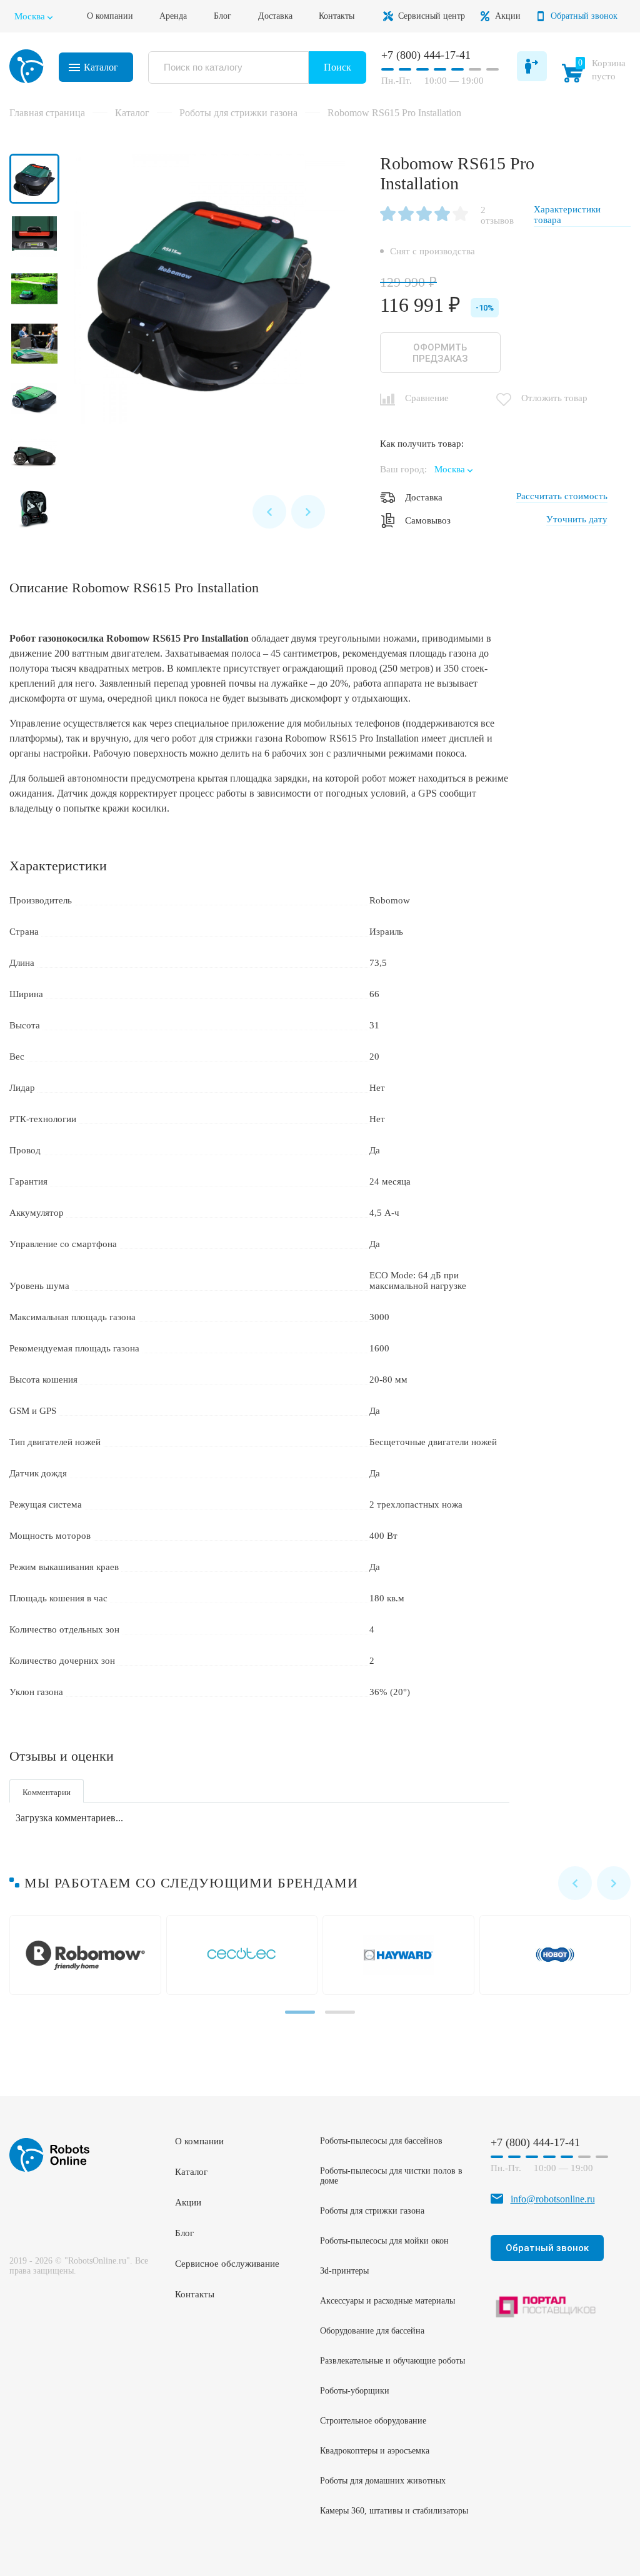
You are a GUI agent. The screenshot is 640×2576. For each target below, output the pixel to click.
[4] (442, 215)
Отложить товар (554, 398)
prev (269, 512)
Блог (222, 16)
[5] (460, 215)
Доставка (275, 16)
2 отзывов (497, 215)
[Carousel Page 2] (340, 2012)
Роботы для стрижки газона (372, 2211)
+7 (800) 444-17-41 (426, 55)
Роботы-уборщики (355, 2391)
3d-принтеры (344, 2271)
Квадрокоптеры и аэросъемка (375, 2451)
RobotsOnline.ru (27, 66)
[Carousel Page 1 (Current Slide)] (300, 2012)
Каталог (101, 67)
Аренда (173, 16)
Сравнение (427, 398)
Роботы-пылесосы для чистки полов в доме (391, 2176)
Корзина (596, 72)
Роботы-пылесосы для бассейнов (381, 2141)
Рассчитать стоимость (562, 496)
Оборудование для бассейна (372, 2331)
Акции (508, 16)
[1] (388, 215)
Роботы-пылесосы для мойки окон (384, 2241)
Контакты (337, 16)
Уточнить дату (577, 519)
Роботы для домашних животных (383, 2481)
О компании (110, 16)
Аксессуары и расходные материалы (387, 2301)
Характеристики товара (567, 215)
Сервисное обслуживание (227, 2264)
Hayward (401, 1955)
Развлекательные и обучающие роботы (392, 2361)
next (308, 512)
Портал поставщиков (547, 2306)
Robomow (88, 1955)
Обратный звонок (584, 16)
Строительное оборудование (373, 2421)
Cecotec (245, 1955)
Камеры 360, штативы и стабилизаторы (394, 2511)
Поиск (337, 67)
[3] (424, 215)
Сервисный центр (432, 16)
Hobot (558, 1955)
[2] (406, 215)
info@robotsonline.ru (553, 2199)
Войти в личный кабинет (532, 66)
